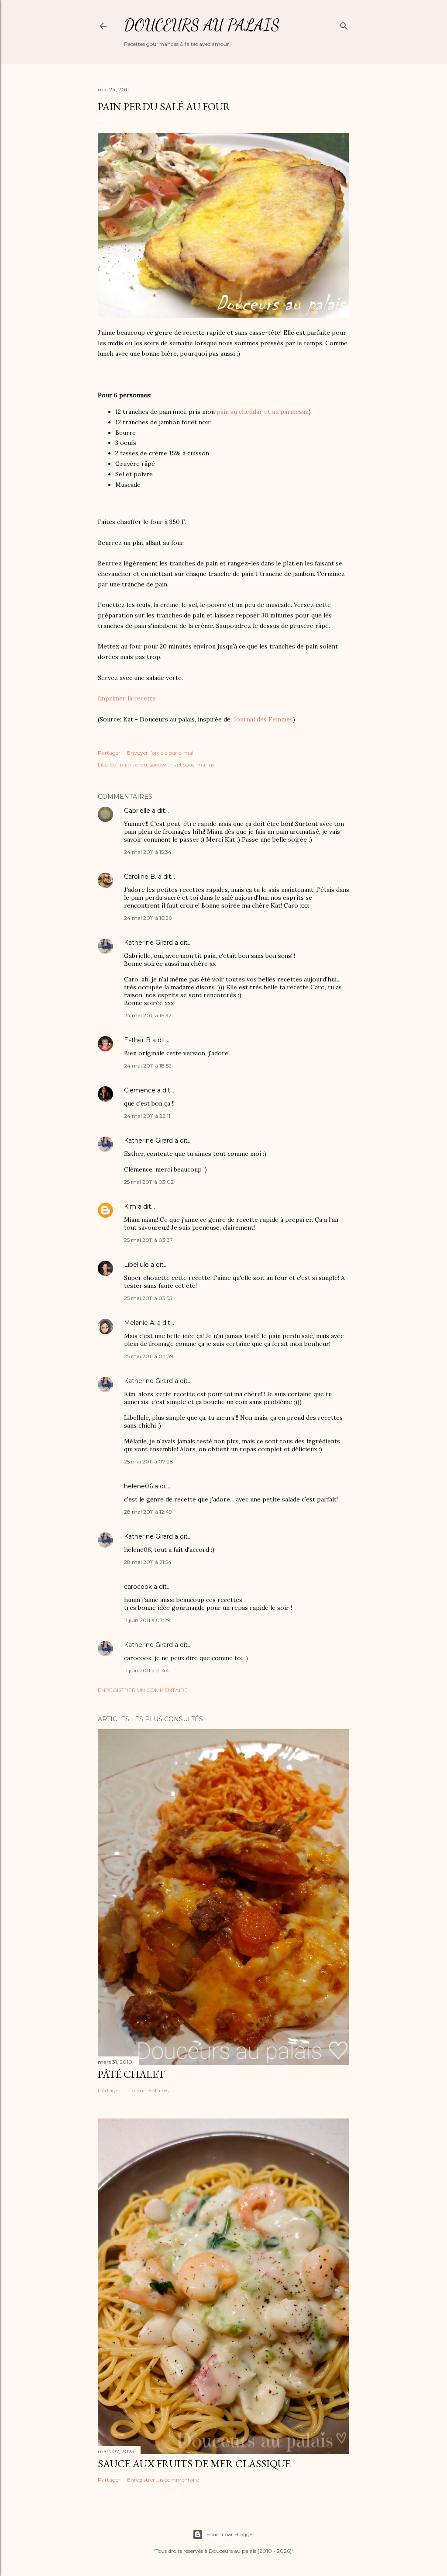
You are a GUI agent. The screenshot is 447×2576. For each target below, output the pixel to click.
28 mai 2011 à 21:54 (148, 1562)
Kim (130, 1207)
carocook (138, 1587)
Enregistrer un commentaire (143, 1690)
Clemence (140, 1090)
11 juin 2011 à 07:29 (147, 1620)
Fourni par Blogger (230, 2534)
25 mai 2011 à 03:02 (149, 1182)
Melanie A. (140, 1323)
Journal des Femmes (263, 719)
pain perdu (133, 764)
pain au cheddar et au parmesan (263, 412)
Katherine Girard (148, 943)
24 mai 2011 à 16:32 (148, 1015)
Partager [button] (109, 753)
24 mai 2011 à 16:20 (148, 918)
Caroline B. (140, 877)
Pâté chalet (131, 2074)
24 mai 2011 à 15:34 (148, 852)
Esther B (137, 1040)
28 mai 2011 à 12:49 (148, 1512)
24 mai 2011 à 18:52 (148, 1066)
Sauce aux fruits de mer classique (194, 2463)
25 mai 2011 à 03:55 (148, 1298)
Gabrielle (137, 811)
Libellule (136, 1265)
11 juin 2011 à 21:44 (146, 1670)
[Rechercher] (344, 24)
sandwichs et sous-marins (182, 764)
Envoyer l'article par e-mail (161, 753)
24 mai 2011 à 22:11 (147, 1116)
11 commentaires (148, 2090)
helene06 (138, 1486)
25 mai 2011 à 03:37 (148, 1240)
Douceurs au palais (202, 25)
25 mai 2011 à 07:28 (149, 1461)
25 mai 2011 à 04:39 (149, 1356)
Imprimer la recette (127, 698)
